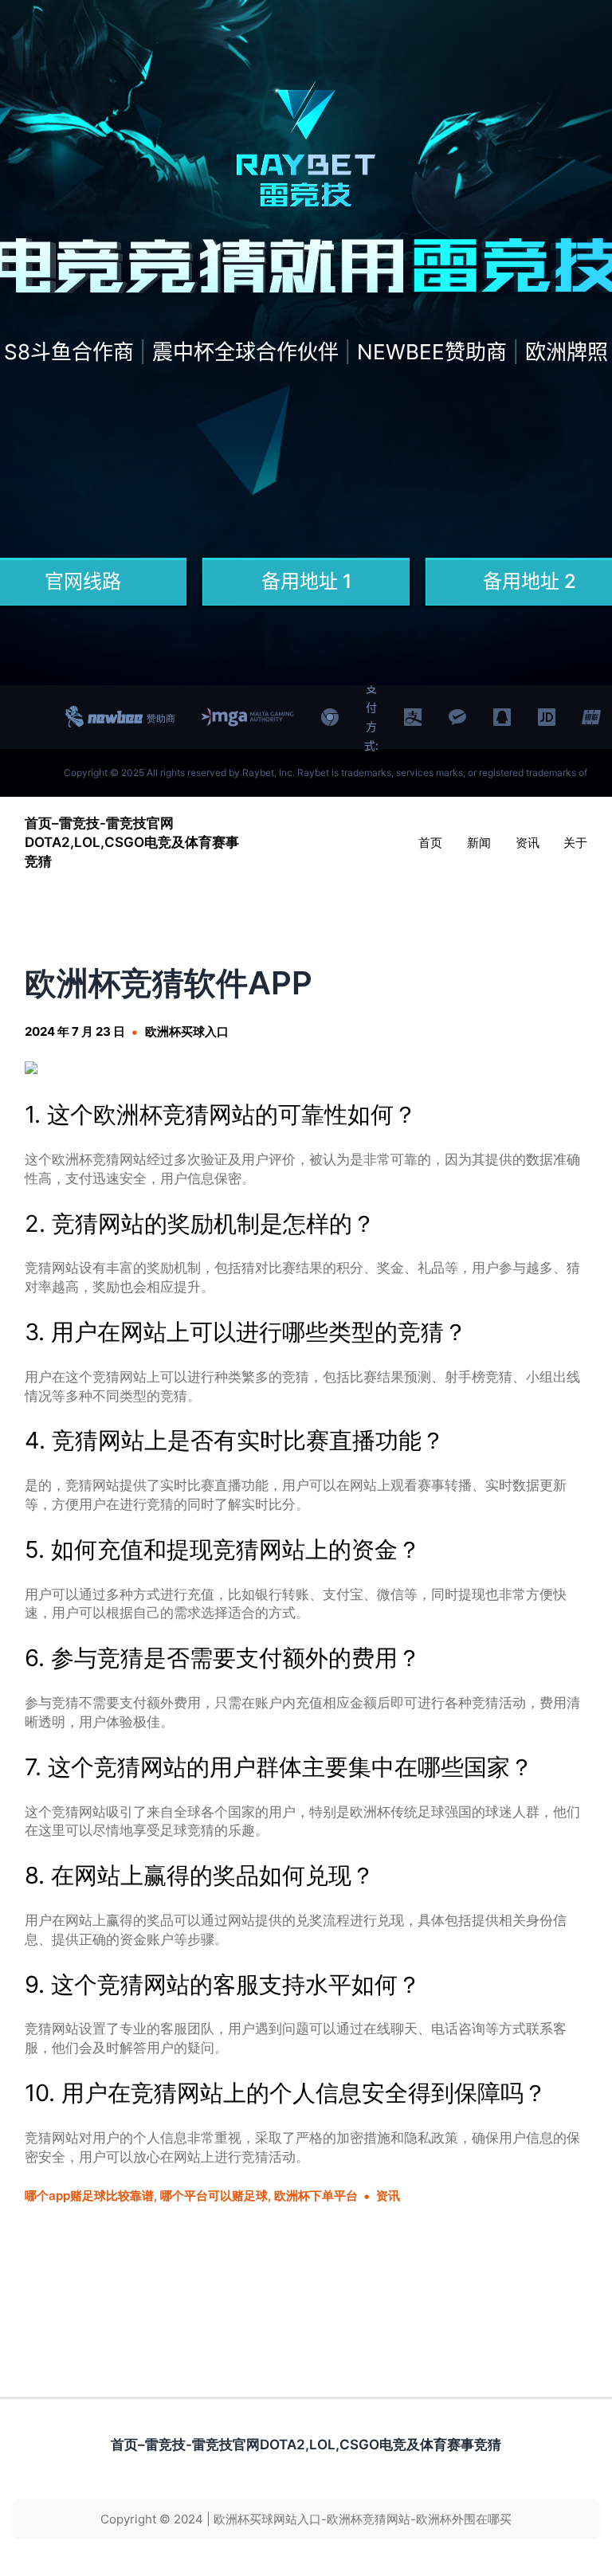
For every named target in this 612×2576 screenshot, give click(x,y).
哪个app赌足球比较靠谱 (89, 2196)
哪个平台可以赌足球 (214, 2196)
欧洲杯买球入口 (187, 1031)
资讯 (388, 2196)
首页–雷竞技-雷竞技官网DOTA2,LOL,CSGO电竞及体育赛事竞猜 (132, 842)
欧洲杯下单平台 (316, 2196)
